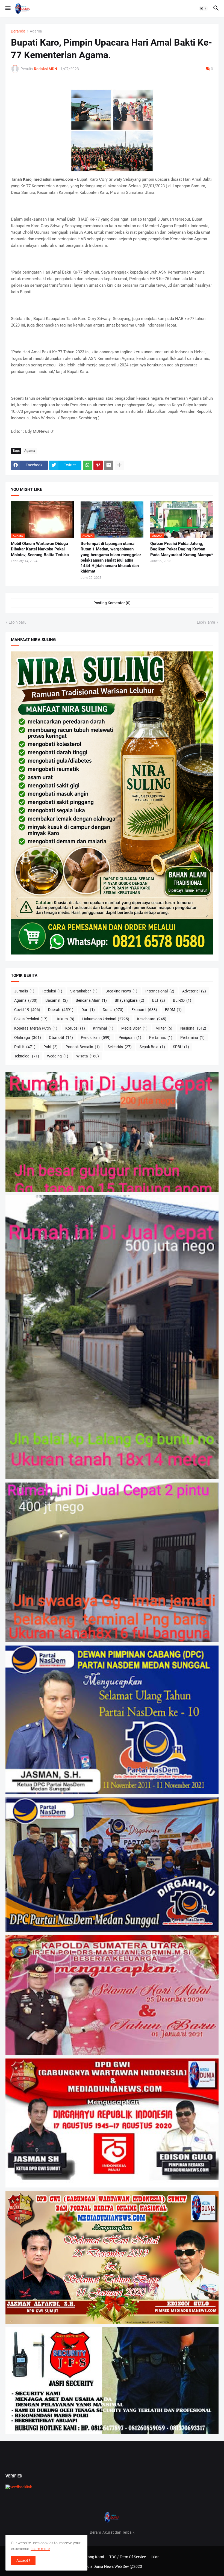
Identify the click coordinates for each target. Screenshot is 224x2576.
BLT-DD (182, 1000)
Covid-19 (27, 1010)
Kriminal (103, 1028)
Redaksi (52, 991)
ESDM (173, 1010)
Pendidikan (96, 1037)
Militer (164, 1028)
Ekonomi (144, 1010)
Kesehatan (152, 1019)
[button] (8, 8)
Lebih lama (206, 622)
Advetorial (194, 991)
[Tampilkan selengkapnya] (119, 465)
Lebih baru (18, 622)
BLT (159, 1000)
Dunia (113, 1010)
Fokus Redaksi (31, 1019)
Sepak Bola (152, 1047)
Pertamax (161, 1037)
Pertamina (192, 1037)
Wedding (58, 1056)
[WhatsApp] (87, 465)
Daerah (61, 1010)
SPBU (181, 1047)
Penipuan (130, 1037)
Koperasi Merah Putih (36, 1028)
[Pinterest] (98, 465)
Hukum (65, 1019)
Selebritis (120, 1047)
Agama (36, 31)
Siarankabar (84, 991)
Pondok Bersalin (83, 1047)
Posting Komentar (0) (112, 603)
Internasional (160, 991)
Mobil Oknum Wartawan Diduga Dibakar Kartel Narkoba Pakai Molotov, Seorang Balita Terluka (40, 549)
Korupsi (75, 1028)
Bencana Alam (91, 1000)
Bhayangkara (129, 1000)
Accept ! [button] (23, 2560)
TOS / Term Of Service (128, 2557)
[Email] (109, 465)
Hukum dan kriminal (106, 1019)
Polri (51, 1047)
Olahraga (28, 1037)
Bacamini (57, 1000)
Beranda (18, 31)
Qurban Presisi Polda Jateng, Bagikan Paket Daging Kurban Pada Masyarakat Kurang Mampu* (182, 549)
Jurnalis (24, 991)
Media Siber (134, 1028)
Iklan (155, 2557)
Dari (88, 1010)
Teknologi (27, 1056)
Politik (25, 1047)
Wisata (88, 1056)
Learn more (40, 2549)
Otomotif (61, 1037)
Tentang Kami (92, 2557)
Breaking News (121, 991)
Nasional (193, 1028)
